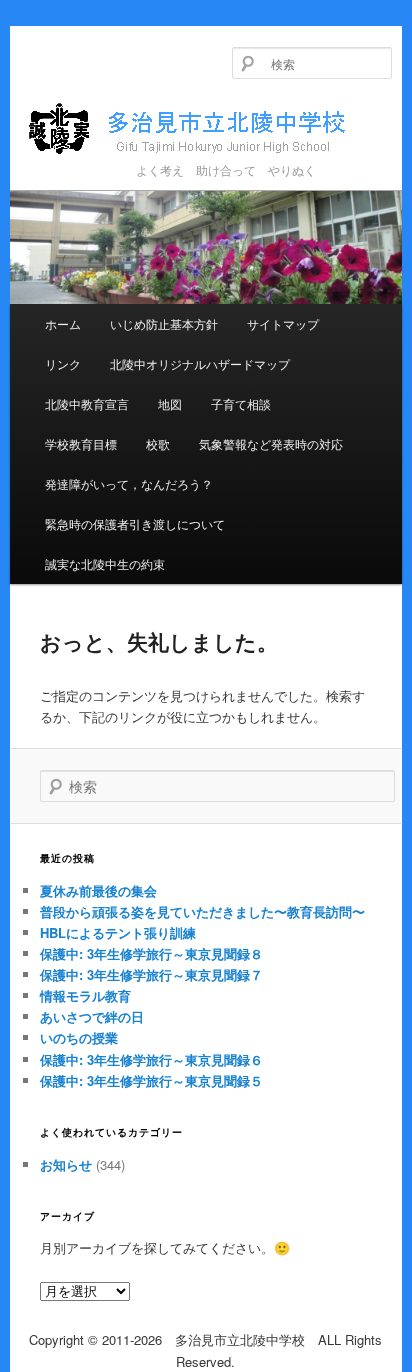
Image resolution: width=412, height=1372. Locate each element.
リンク (63, 363)
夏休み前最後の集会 (98, 890)
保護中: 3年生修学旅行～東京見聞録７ (151, 974)
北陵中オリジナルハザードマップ (200, 363)
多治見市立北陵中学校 (205, 129)
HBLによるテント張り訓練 (118, 932)
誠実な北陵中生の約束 (105, 563)
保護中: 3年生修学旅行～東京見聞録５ (151, 1080)
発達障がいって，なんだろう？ (129, 483)
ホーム (63, 323)
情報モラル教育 (85, 995)
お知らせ (66, 1164)
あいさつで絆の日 (92, 1016)
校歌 (158, 443)
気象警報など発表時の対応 (271, 443)
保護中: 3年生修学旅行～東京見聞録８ (151, 953)
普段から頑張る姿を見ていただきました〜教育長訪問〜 (202, 911)
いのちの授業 (79, 1037)
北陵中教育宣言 (87, 403)
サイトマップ (283, 323)
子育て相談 (241, 403)
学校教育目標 (81, 443)
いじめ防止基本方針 (164, 323)
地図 (170, 403)
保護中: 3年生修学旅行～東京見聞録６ (151, 1059)
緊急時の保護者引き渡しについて (135, 523)
